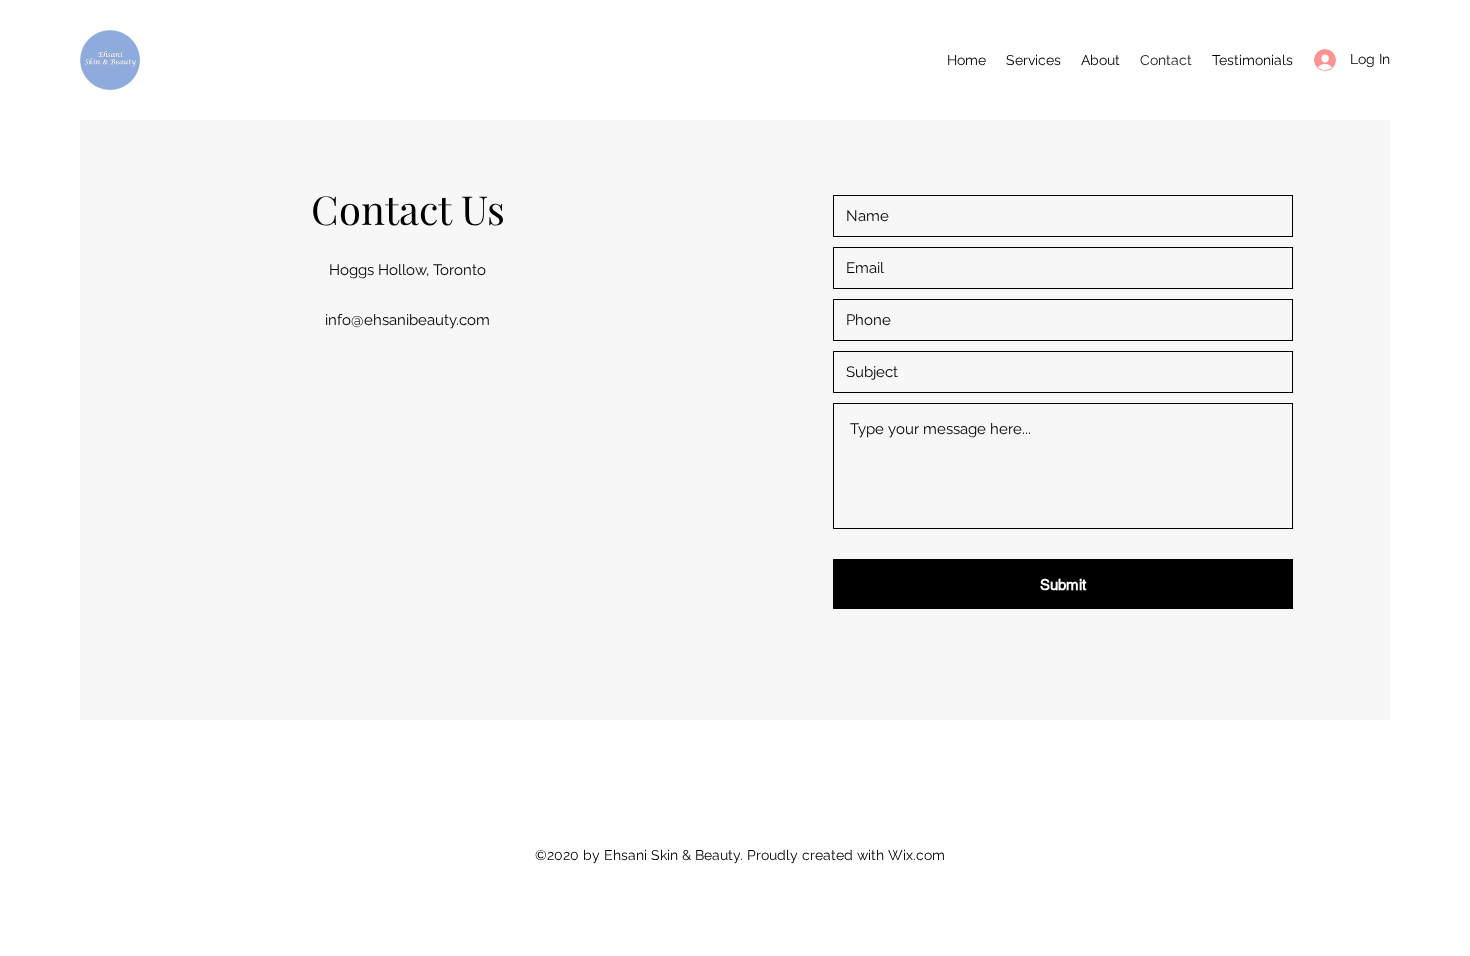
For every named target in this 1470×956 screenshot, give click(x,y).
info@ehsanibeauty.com (407, 320)
